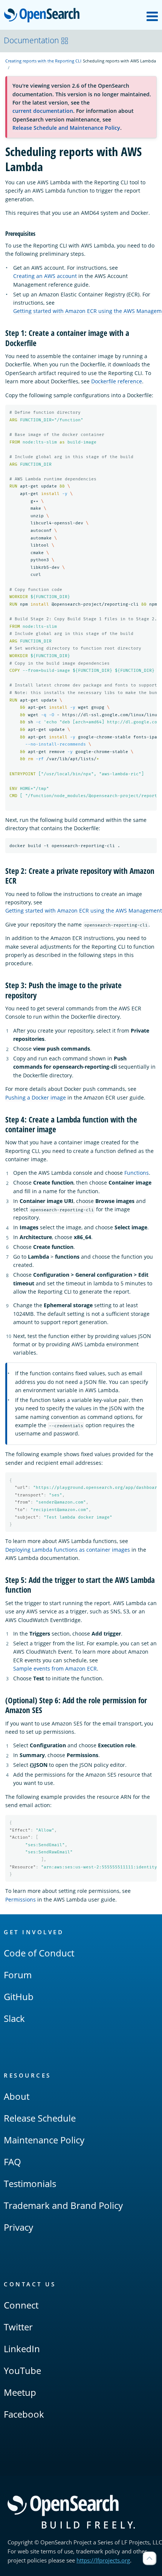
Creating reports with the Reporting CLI (43, 61)
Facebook (24, 2414)
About (17, 2096)
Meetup (20, 2392)
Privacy (18, 2227)
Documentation (31, 40)
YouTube (22, 2370)
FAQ (12, 2162)
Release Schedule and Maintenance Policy (66, 128)
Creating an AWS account (45, 276)
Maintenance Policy (44, 2140)
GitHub (19, 1997)
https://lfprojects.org (103, 2560)
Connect (21, 2305)
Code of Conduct (39, 1953)
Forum (18, 1975)
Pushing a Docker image (36, 1097)
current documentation (43, 111)
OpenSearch (44, 16)
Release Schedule (40, 2118)
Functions (137, 1173)
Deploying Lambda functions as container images (68, 1550)
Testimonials (30, 2183)
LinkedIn (22, 2349)
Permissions (21, 1899)
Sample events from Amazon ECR (55, 1668)
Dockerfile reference (117, 381)
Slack (14, 2018)
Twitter (18, 2327)
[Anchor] (38, 233)
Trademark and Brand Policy (63, 2205)
